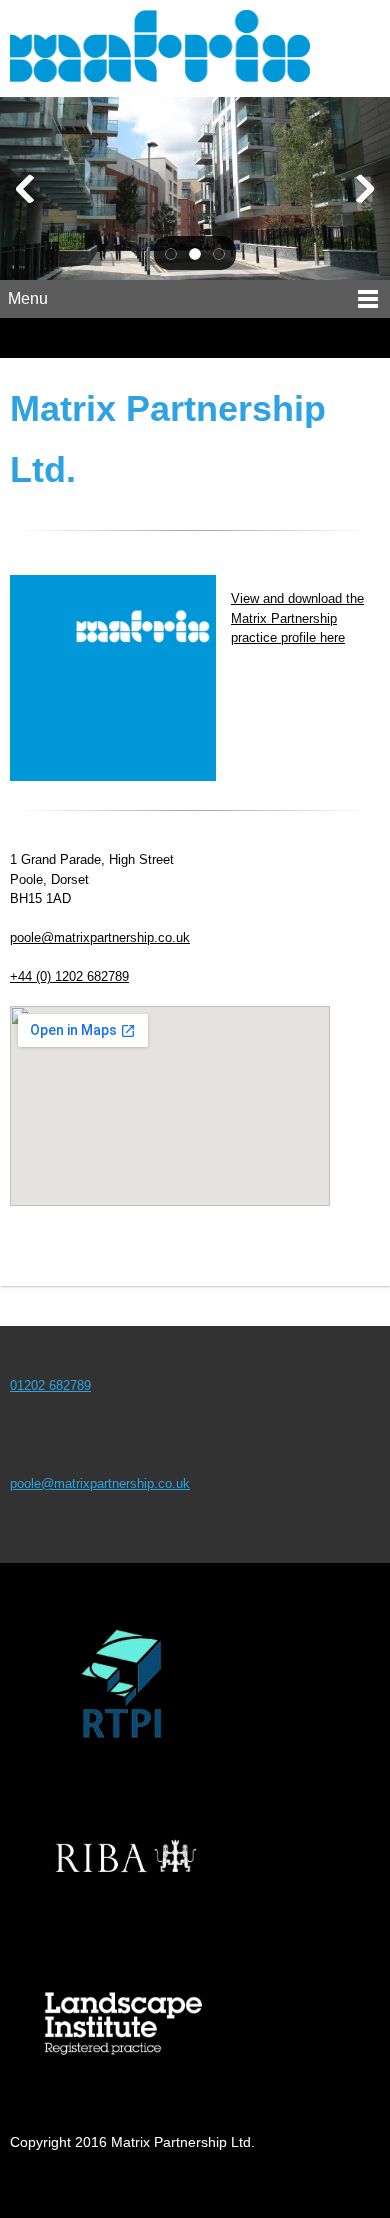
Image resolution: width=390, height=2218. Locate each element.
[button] (171, 253)
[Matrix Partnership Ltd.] (195, 48)
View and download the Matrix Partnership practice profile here (297, 618)
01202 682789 (50, 1385)
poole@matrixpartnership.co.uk (100, 937)
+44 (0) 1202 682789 (69, 976)
